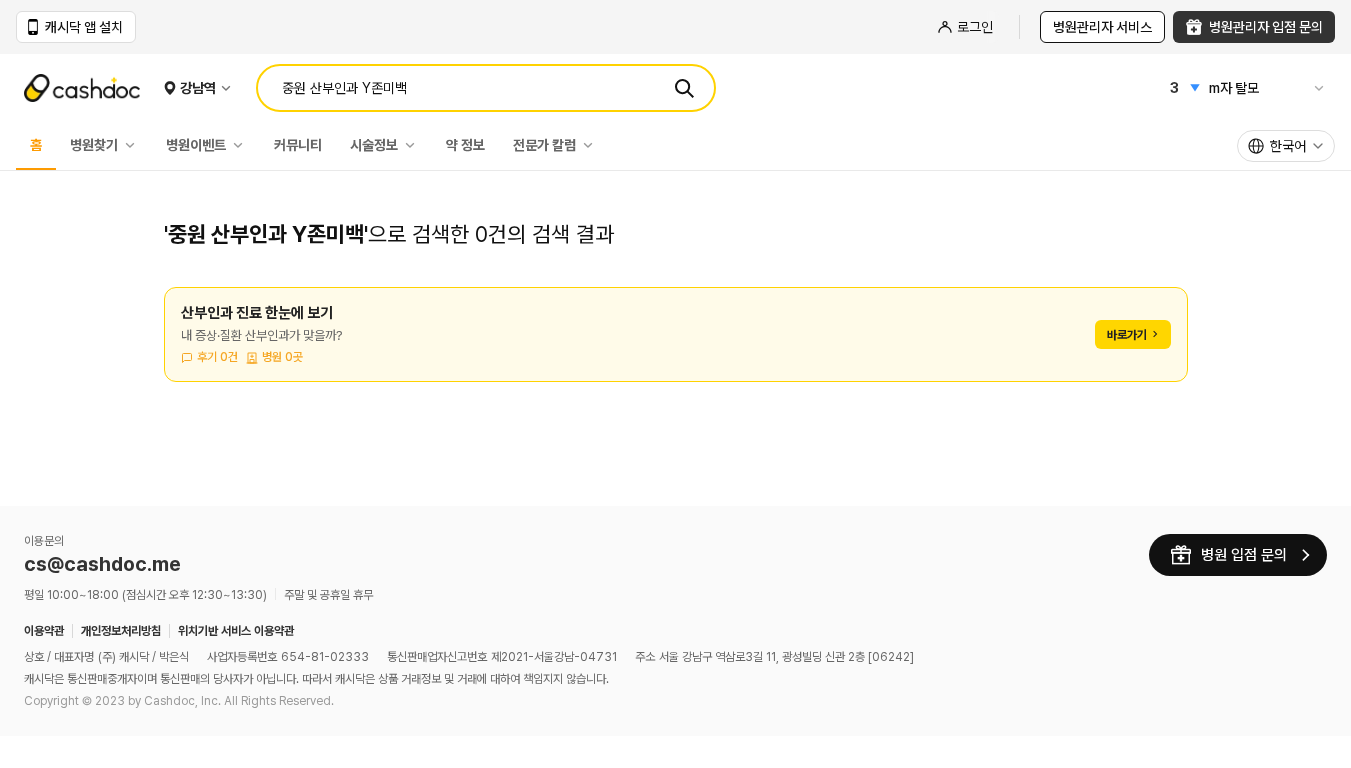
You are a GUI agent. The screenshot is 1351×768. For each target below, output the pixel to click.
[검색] (684, 88)
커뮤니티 (298, 145)
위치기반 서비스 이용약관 (236, 631)
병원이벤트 (196, 145)
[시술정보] (415, 145)
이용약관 (44, 631)
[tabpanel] (676, 346)
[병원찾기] (135, 145)
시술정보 (374, 145)
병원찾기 (94, 145)
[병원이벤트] (243, 145)
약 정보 (465, 145)
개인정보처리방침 (121, 631)
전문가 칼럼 (544, 145)
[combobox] (1286, 146)
